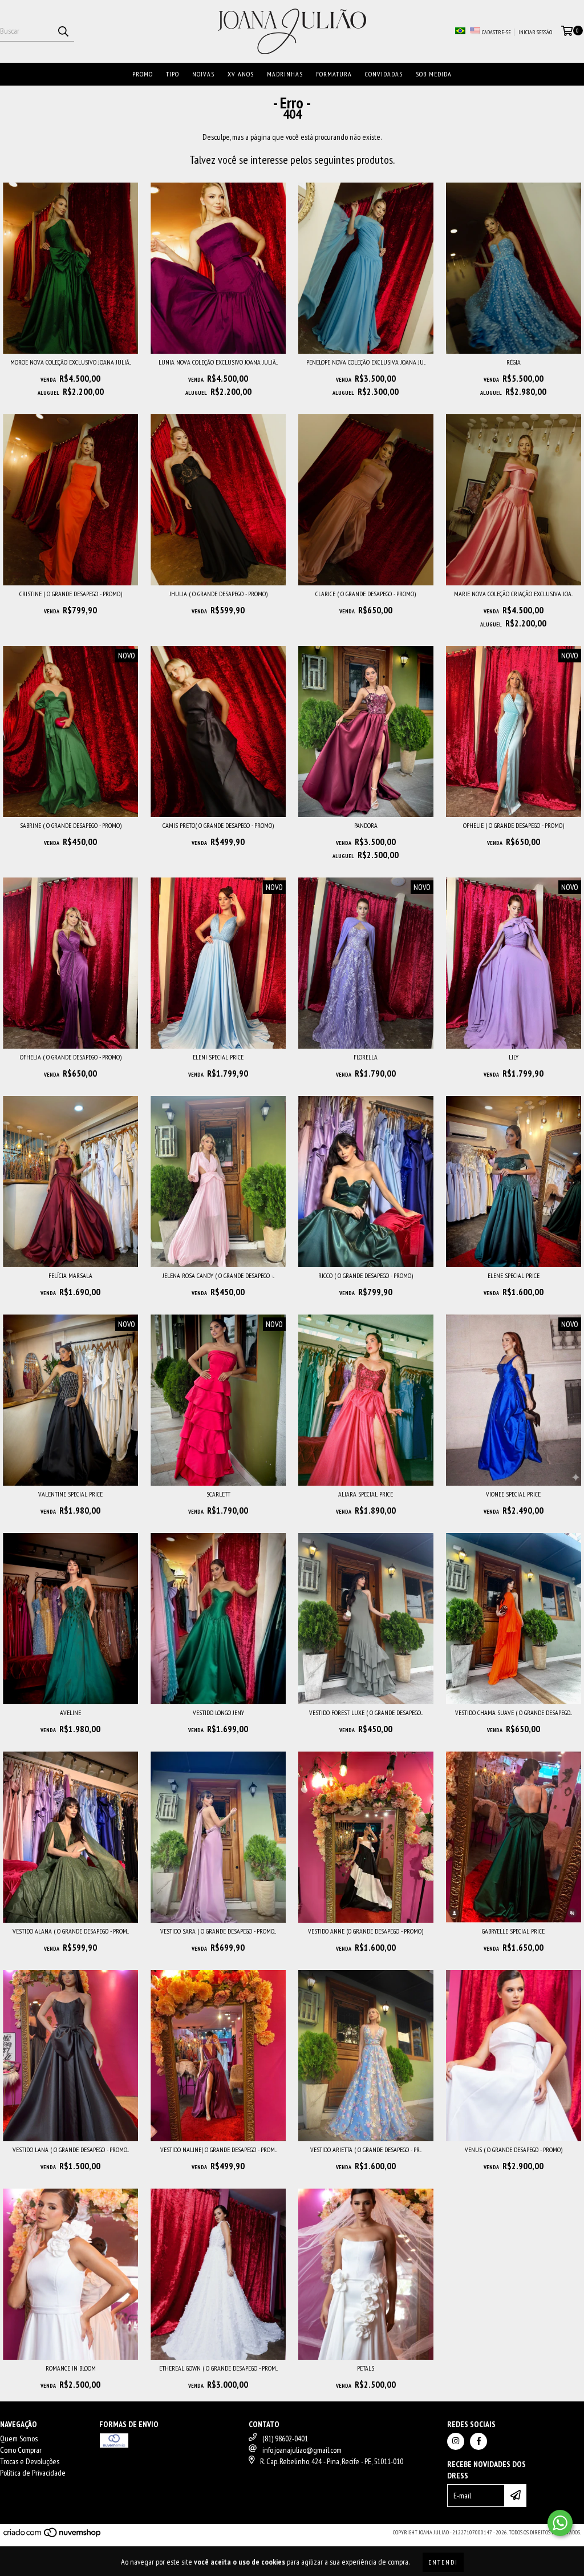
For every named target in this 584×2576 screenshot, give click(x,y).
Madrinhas (285, 74)
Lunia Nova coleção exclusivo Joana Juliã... (218, 362)
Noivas (203, 74)
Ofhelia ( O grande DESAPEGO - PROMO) (71, 1057)
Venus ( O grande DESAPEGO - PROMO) (514, 2150)
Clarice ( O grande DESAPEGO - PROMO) (366, 594)
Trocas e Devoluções (30, 2461)
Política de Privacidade (33, 2473)
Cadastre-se (496, 32)
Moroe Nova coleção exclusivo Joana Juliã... (71, 362)
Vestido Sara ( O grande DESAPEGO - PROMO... (218, 1931)
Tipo (173, 74)
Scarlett (218, 1494)
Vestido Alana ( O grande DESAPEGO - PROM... (71, 1931)
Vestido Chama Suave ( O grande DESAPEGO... (514, 1712)
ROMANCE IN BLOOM (71, 2368)
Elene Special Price (514, 1275)
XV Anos (241, 74)
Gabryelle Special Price (513, 1931)
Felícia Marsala (70, 1275)
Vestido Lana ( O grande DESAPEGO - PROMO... (71, 2150)
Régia (514, 362)
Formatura (334, 74)
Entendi (443, 2562)
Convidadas (384, 74)
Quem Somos (19, 2438)
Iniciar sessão (535, 32)
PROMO (143, 74)
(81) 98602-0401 (285, 2438)
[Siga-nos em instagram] (456, 2441)
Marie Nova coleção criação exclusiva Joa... (514, 594)
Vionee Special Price (513, 1494)
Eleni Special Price (218, 1057)
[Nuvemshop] (53, 2536)
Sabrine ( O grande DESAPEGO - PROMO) (71, 825)
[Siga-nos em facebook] (478, 2441)
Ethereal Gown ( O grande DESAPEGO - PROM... (218, 2368)
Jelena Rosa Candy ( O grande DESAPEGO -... (218, 1275)
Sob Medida (434, 74)
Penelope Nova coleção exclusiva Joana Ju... (366, 362)
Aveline (70, 1712)
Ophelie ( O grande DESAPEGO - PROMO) (514, 825)
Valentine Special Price (70, 1494)
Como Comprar (21, 2450)
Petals (366, 2368)
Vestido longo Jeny (218, 1712)
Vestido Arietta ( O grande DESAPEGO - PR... (366, 2150)
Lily (514, 1057)
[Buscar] (63, 31)
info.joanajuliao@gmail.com (302, 2450)
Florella (366, 1057)
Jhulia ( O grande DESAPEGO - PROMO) (218, 594)
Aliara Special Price (366, 1494)
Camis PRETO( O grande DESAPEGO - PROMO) (218, 825)
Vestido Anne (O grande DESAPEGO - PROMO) (366, 1931)
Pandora (366, 825)
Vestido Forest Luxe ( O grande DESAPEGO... (366, 1712)
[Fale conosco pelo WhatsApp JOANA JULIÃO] (560, 2523)
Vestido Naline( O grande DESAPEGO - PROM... (218, 2150)
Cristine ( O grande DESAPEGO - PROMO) (71, 594)
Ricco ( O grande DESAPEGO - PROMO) (366, 1275)
